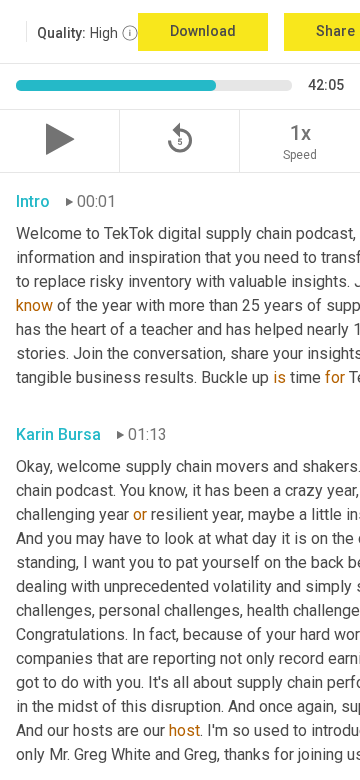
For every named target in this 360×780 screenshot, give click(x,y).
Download (203, 31)
